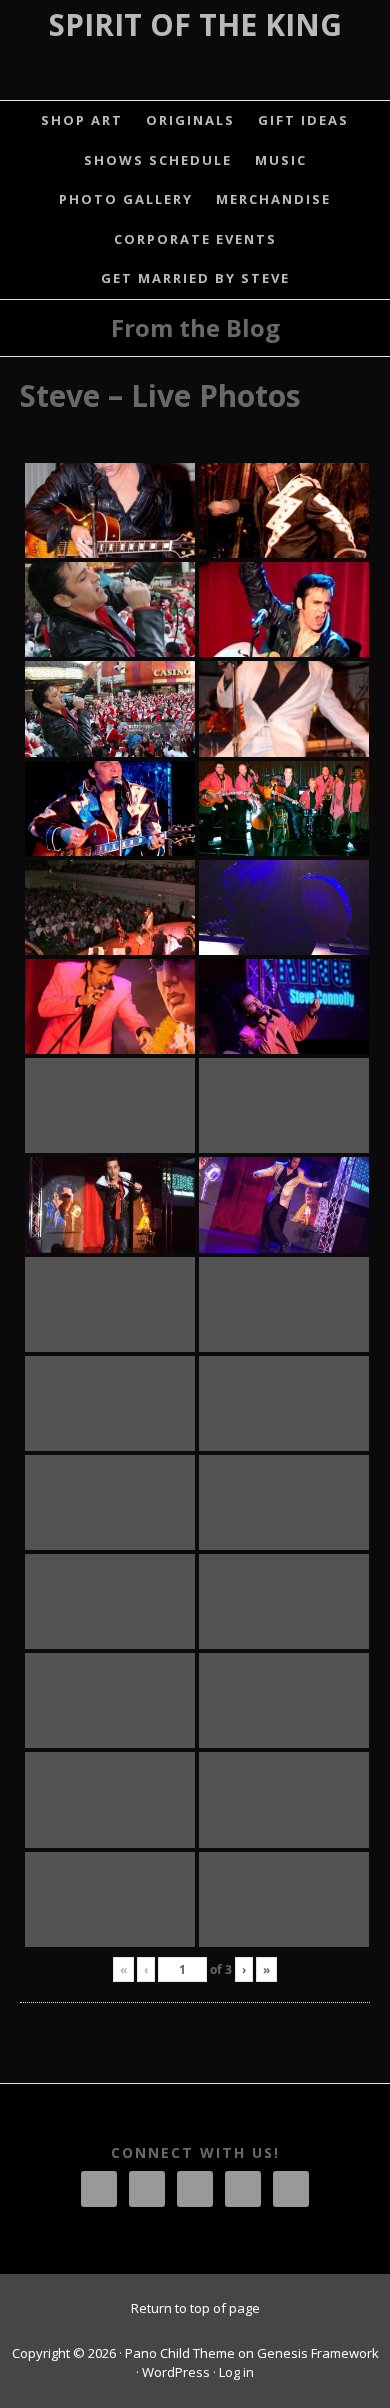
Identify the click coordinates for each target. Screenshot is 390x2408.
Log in (236, 2372)
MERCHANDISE (273, 199)
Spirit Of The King (195, 24)
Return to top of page (195, 2308)
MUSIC (281, 160)
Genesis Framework (318, 2353)
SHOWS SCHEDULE (158, 160)
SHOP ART (82, 120)
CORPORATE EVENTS (195, 239)
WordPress (176, 2372)
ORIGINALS (190, 120)
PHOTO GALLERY (126, 199)
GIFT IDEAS (303, 120)
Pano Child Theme (180, 2353)
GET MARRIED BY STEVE (195, 278)
